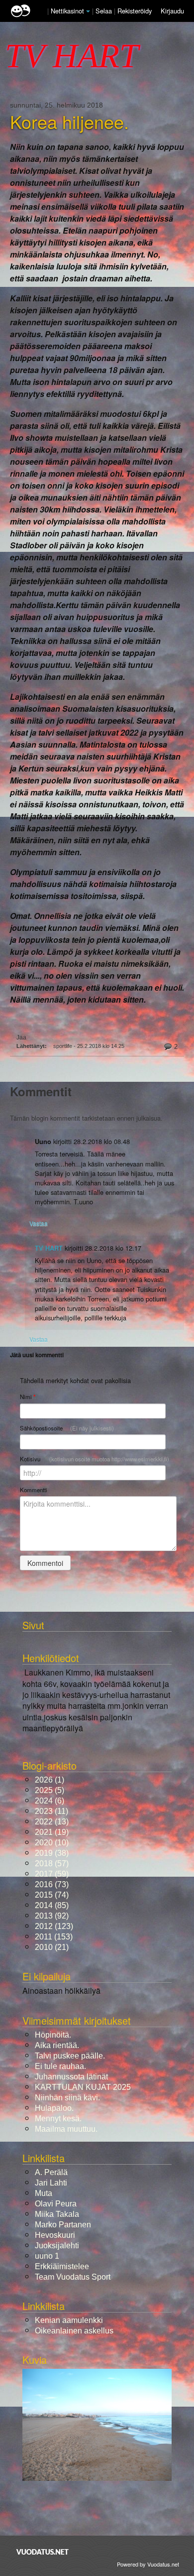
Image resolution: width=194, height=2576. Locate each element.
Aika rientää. (57, 2045)
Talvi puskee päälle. (70, 2056)
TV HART (49, 1248)
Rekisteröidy (135, 11)
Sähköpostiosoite (67, 1428)
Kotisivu (95, 1459)
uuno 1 (47, 2256)
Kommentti (34, 1490)
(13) (52, 1822)
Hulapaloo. (54, 2108)
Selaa (105, 11)
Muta (44, 2193)
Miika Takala (57, 2214)
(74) (52, 1895)
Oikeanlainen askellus (74, 2331)
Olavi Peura (56, 2204)
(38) (52, 1853)
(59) (52, 1874)
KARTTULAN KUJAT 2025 (83, 2087)
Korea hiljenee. (69, 122)
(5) (49, 1790)
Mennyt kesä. (58, 2119)
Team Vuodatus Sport (73, 2277)
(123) (54, 1926)
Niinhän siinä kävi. (67, 2098)
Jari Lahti (51, 2183)
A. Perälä (51, 2172)
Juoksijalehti (57, 2246)
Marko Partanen (63, 2225)
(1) (49, 1780)
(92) (52, 1916)
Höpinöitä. (53, 2035)
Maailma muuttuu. (66, 2129)
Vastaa (39, 1223)
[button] (88, 11)
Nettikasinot (67, 11)
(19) (52, 1832)
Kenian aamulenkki (69, 2320)
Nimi (28, 1397)
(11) (51, 1811)
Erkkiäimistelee (62, 2266)
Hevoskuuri (55, 2235)
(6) (49, 1801)
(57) (52, 1864)
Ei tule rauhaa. (60, 2066)
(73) (52, 1884)
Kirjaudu (172, 11)
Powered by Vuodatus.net (148, 2564)
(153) (54, 1937)
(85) (52, 1905)
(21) (52, 1947)
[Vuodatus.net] (43, 2552)
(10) (52, 1843)
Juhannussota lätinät (71, 2077)
